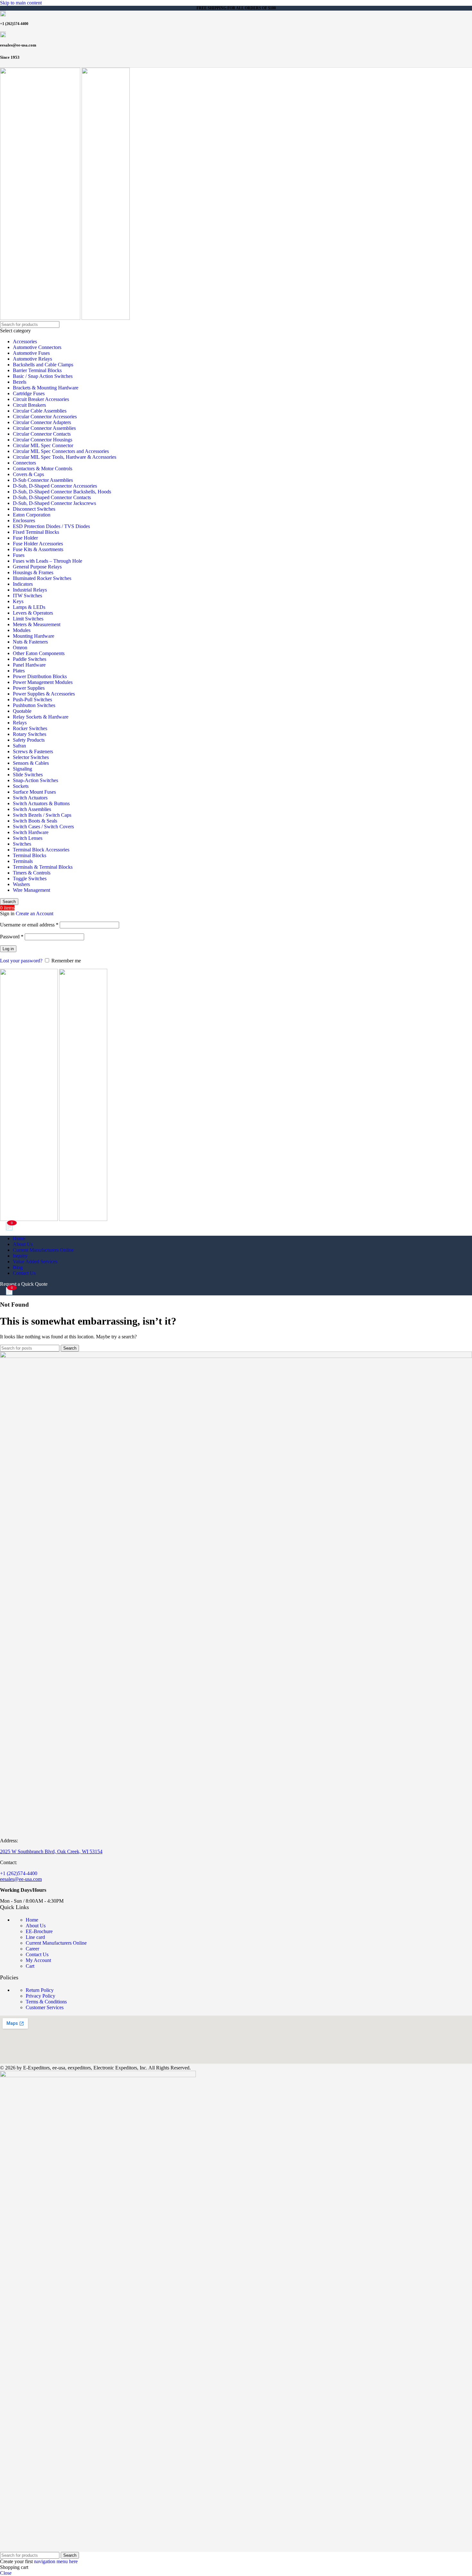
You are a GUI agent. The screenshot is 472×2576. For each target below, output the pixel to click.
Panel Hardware (29, 665)
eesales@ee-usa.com (21, 1879)
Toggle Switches (30, 879)
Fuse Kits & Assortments (38, 549)
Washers (21, 884)
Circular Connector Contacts (42, 434)
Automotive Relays (32, 359)
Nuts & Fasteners (30, 642)
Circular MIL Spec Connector (43, 445)
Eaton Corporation (32, 515)
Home (32, 1920)
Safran (19, 746)
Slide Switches (28, 775)
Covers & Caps (28, 474)
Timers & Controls (32, 873)
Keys (18, 601)
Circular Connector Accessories (45, 417)
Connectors (24, 463)
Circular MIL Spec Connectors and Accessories (61, 451)
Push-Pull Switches (32, 699)
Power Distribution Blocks (40, 676)
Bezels (20, 382)
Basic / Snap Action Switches (43, 376)
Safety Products (29, 740)
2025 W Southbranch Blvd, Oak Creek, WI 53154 (51, 1851)
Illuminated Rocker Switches (42, 578)
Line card (35, 1937)
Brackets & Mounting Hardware (46, 388)
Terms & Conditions (46, 2002)
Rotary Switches (30, 734)
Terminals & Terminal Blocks (43, 867)
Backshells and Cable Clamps (43, 365)
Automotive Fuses (31, 353)
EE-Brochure (39, 1931)
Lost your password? (21, 961)
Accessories (25, 341)
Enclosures (24, 520)
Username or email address (29, 925)
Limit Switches (28, 619)
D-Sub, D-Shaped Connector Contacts (52, 497)
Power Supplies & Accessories (44, 694)
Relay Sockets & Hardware (41, 717)
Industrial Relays (30, 590)
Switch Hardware (31, 832)
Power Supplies (29, 688)
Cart (30, 1966)
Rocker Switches (30, 728)
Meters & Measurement (37, 624)
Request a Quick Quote (24, 1284)
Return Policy (40, 1990)
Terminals (23, 861)
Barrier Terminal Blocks (37, 370)
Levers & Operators (33, 613)
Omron (20, 648)
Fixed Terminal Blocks (36, 532)
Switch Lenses (28, 838)
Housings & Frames (33, 572)
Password (12, 937)
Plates (19, 671)
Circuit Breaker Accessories (41, 399)
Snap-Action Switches (35, 780)
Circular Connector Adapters (42, 422)
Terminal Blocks (30, 855)
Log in (8, 949)
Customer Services (45, 2007)
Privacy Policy (40, 1996)
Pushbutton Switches (34, 705)
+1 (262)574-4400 (19, 1873)
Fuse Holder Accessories (38, 544)
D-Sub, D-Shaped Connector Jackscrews (54, 503)
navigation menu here (56, 2561)
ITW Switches (27, 596)
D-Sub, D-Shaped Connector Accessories (55, 486)
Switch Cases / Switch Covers (43, 827)
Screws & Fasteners (33, 751)
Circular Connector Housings (43, 440)
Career (32, 1949)
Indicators (23, 584)
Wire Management (31, 890)
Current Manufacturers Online (56, 1943)
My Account (38, 1960)
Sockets (21, 786)
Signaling (22, 769)
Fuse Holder (25, 538)
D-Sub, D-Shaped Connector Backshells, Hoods (62, 492)
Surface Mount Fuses (34, 792)
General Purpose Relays (37, 567)
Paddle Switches (30, 659)
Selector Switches (31, 757)
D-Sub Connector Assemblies (43, 480)
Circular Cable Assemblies (40, 411)
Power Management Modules (43, 682)
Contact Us (37, 1954)
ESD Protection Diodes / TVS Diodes (51, 526)
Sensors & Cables (31, 763)
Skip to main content (21, 3)
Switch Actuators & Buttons (41, 803)
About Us (36, 1926)
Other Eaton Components (39, 653)
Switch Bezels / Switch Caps (42, 815)
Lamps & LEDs (29, 607)
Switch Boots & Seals (35, 821)
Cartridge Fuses (29, 393)
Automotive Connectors (37, 347)
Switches (22, 844)
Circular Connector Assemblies (44, 428)
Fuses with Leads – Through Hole (48, 561)
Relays (20, 723)
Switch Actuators (30, 798)
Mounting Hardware (34, 636)
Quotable (22, 711)
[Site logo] (41, 318)
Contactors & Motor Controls (43, 469)
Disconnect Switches (34, 509)
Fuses (19, 555)
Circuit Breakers (29, 405)
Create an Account (35, 913)
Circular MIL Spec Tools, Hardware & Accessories (65, 457)
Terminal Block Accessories (41, 850)
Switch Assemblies (32, 809)
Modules (22, 630)
